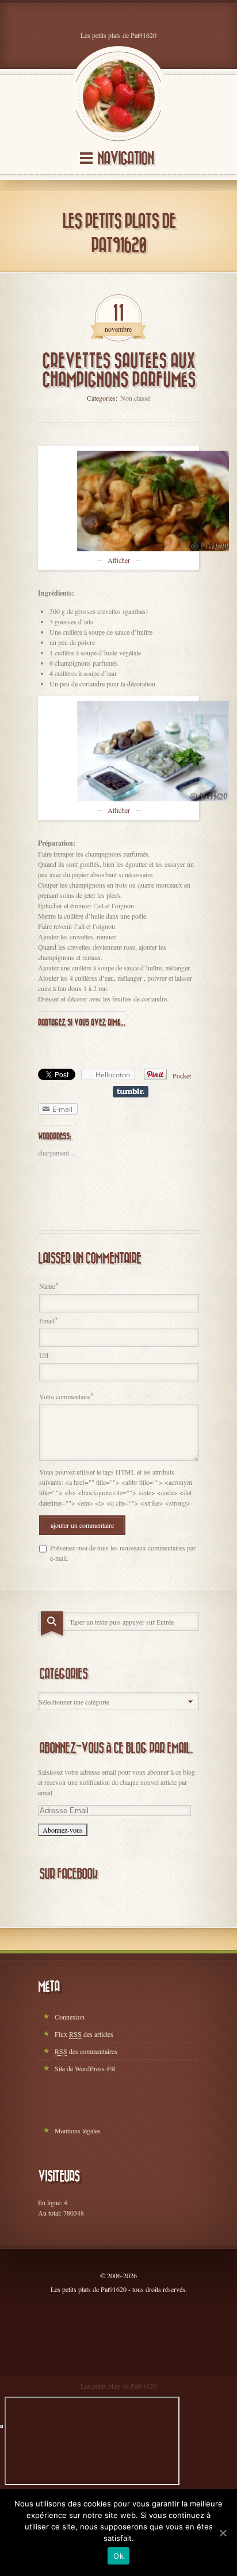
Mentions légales (78, 2130)
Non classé (135, 398)
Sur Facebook (68, 1874)
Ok (118, 2556)
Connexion (70, 2017)
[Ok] (223, 2533)
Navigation (125, 159)
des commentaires (86, 2051)
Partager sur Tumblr (131, 1092)
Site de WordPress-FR (85, 2068)
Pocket (182, 1076)
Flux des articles (84, 2034)
